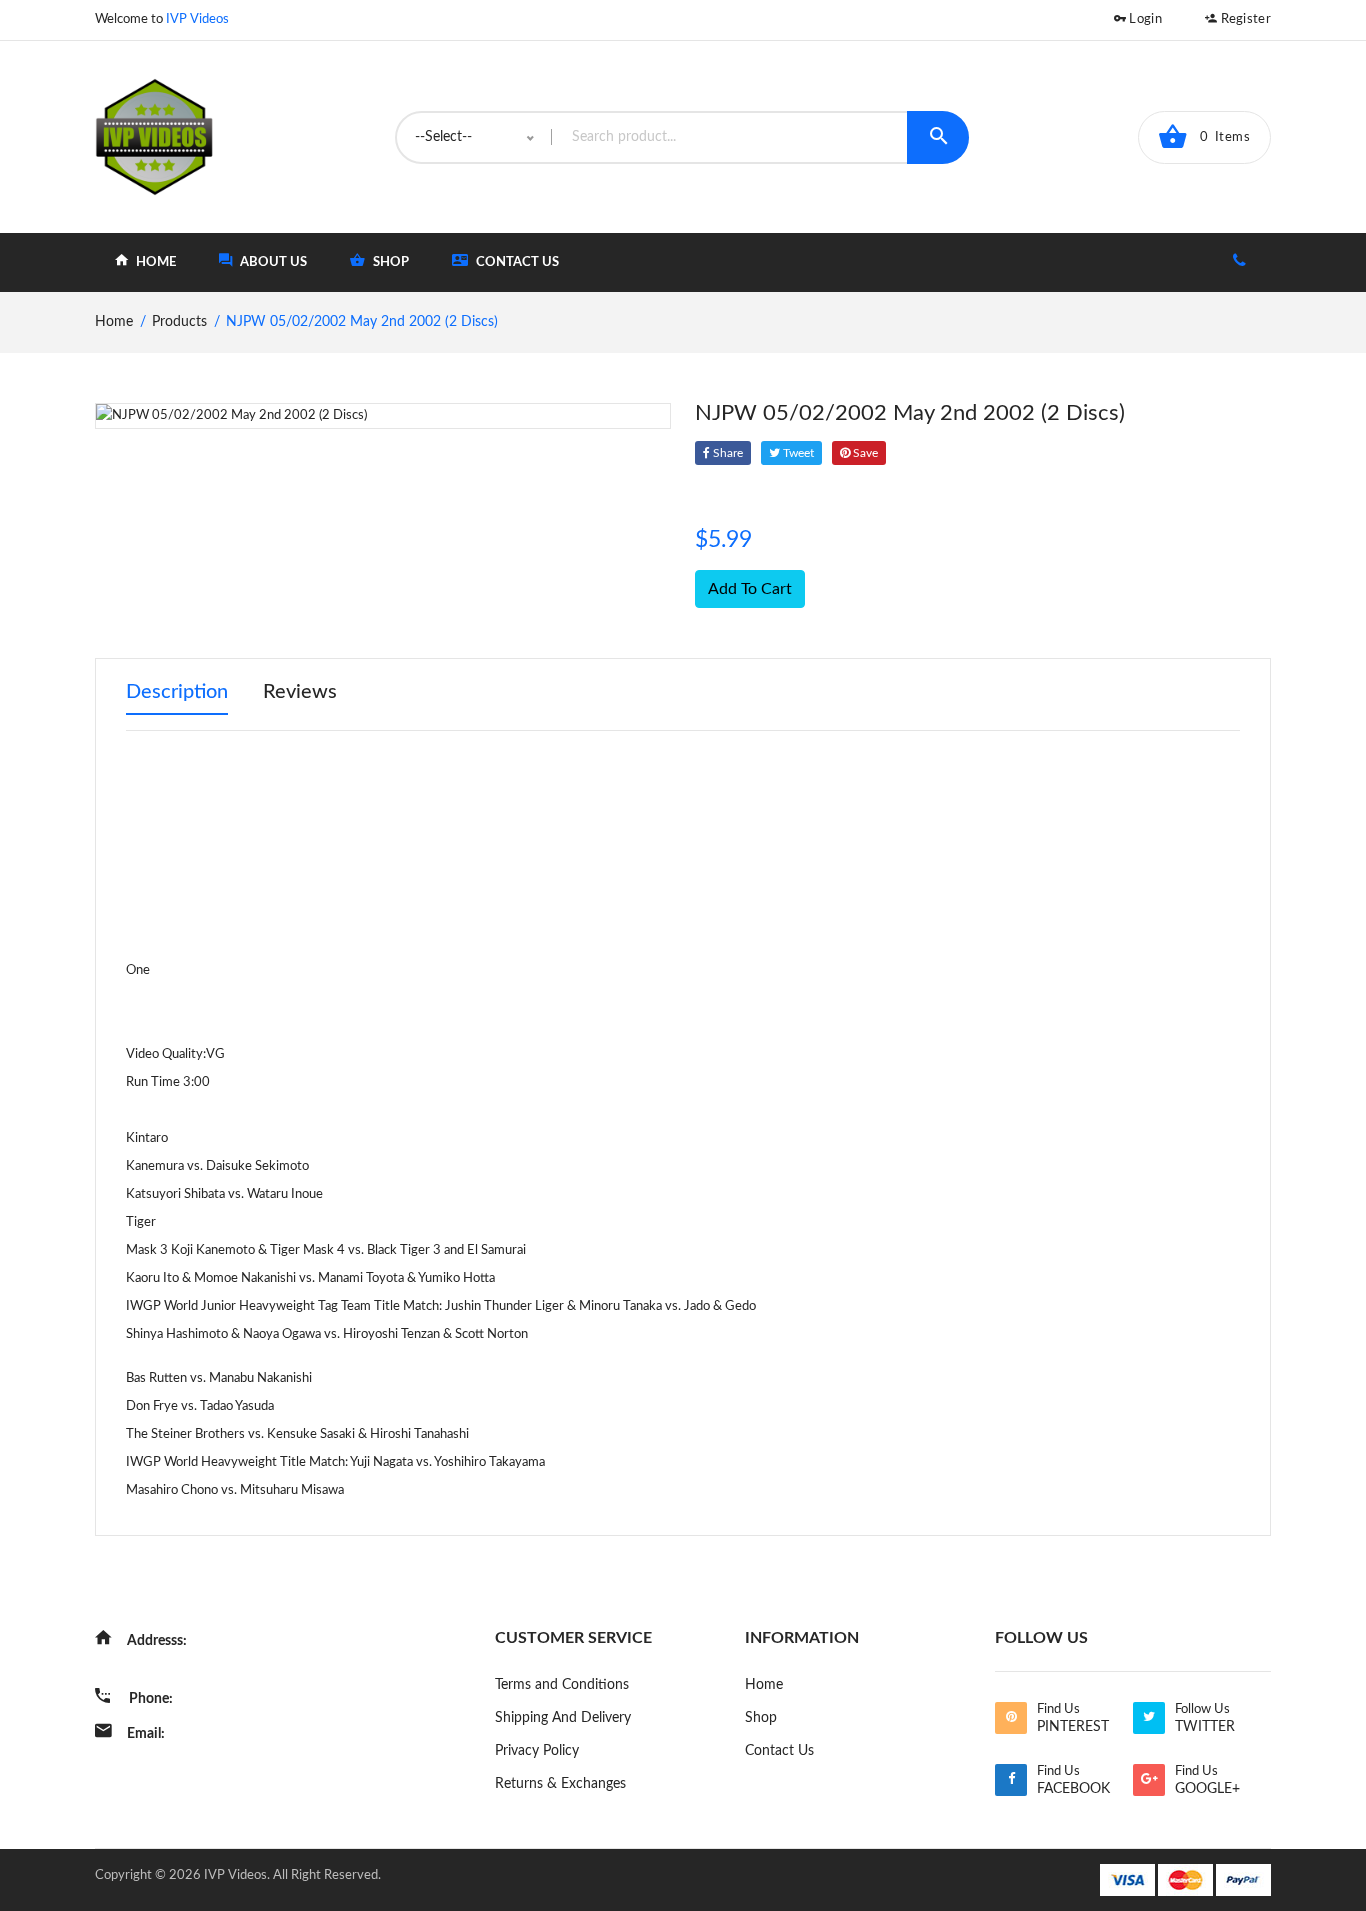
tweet (797, 453)
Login (1144, 19)
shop (389, 262)
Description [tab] (177, 692)
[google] (1149, 1780)
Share (726, 453)
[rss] (1011, 1718)
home (154, 262)
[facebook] (1011, 1780)
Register (1244, 19)
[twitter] (1149, 1718)
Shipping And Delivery (563, 1718)
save (864, 453)
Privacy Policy (537, 1751)
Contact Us (516, 262)
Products (179, 322)
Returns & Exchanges (560, 1784)
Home (764, 1685)
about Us (272, 262)
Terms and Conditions (562, 1685)
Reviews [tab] (300, 692)
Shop (761, 1718)
